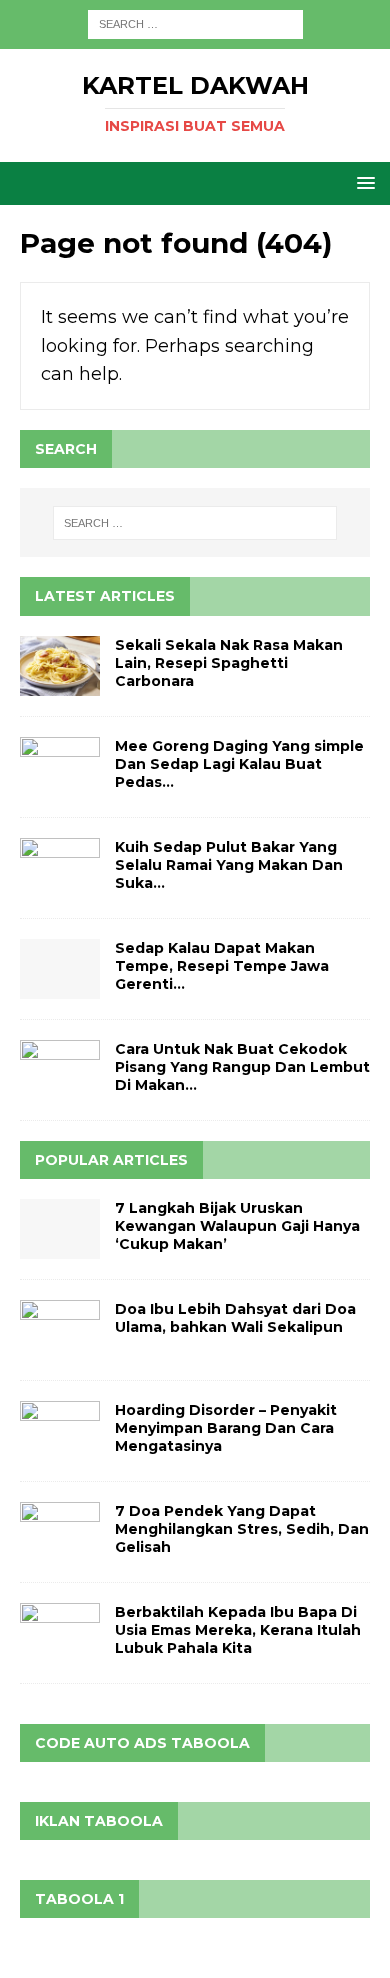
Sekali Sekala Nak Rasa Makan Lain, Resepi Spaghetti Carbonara (229, 663)
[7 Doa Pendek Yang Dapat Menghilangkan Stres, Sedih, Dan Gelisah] (60, 1532)
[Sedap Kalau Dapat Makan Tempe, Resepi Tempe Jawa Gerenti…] (60, 969)
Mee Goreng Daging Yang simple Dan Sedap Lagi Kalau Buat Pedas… (239, 764)
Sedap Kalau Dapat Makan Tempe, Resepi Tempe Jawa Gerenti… (222, 966)
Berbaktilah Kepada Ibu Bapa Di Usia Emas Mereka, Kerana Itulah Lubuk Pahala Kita (238, 1630)
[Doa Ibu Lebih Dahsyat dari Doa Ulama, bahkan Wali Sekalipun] (60, 1330)
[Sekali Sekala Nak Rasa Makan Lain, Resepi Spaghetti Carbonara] (60, 666)
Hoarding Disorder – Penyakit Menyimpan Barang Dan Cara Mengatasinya (226, 1428)
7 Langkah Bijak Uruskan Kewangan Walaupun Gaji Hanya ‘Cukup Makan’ (237, 1226)
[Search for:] (195, 23)
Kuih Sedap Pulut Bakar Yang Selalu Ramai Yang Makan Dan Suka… (229, 865)
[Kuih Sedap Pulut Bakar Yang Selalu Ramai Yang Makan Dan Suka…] (60, 868)
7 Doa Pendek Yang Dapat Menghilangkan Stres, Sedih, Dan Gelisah (242, 1529)
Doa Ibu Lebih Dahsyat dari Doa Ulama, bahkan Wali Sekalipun (235, 1318)
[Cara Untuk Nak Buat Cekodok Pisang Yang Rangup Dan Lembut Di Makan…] (60, 1070)
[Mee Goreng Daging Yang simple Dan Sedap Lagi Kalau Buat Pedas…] (60, 767)
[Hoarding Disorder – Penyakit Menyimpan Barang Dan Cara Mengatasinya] (60, 1431)
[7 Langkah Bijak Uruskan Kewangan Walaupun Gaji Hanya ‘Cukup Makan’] (60, 1229)
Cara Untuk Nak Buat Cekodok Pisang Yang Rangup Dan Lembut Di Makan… (242, 1067)
